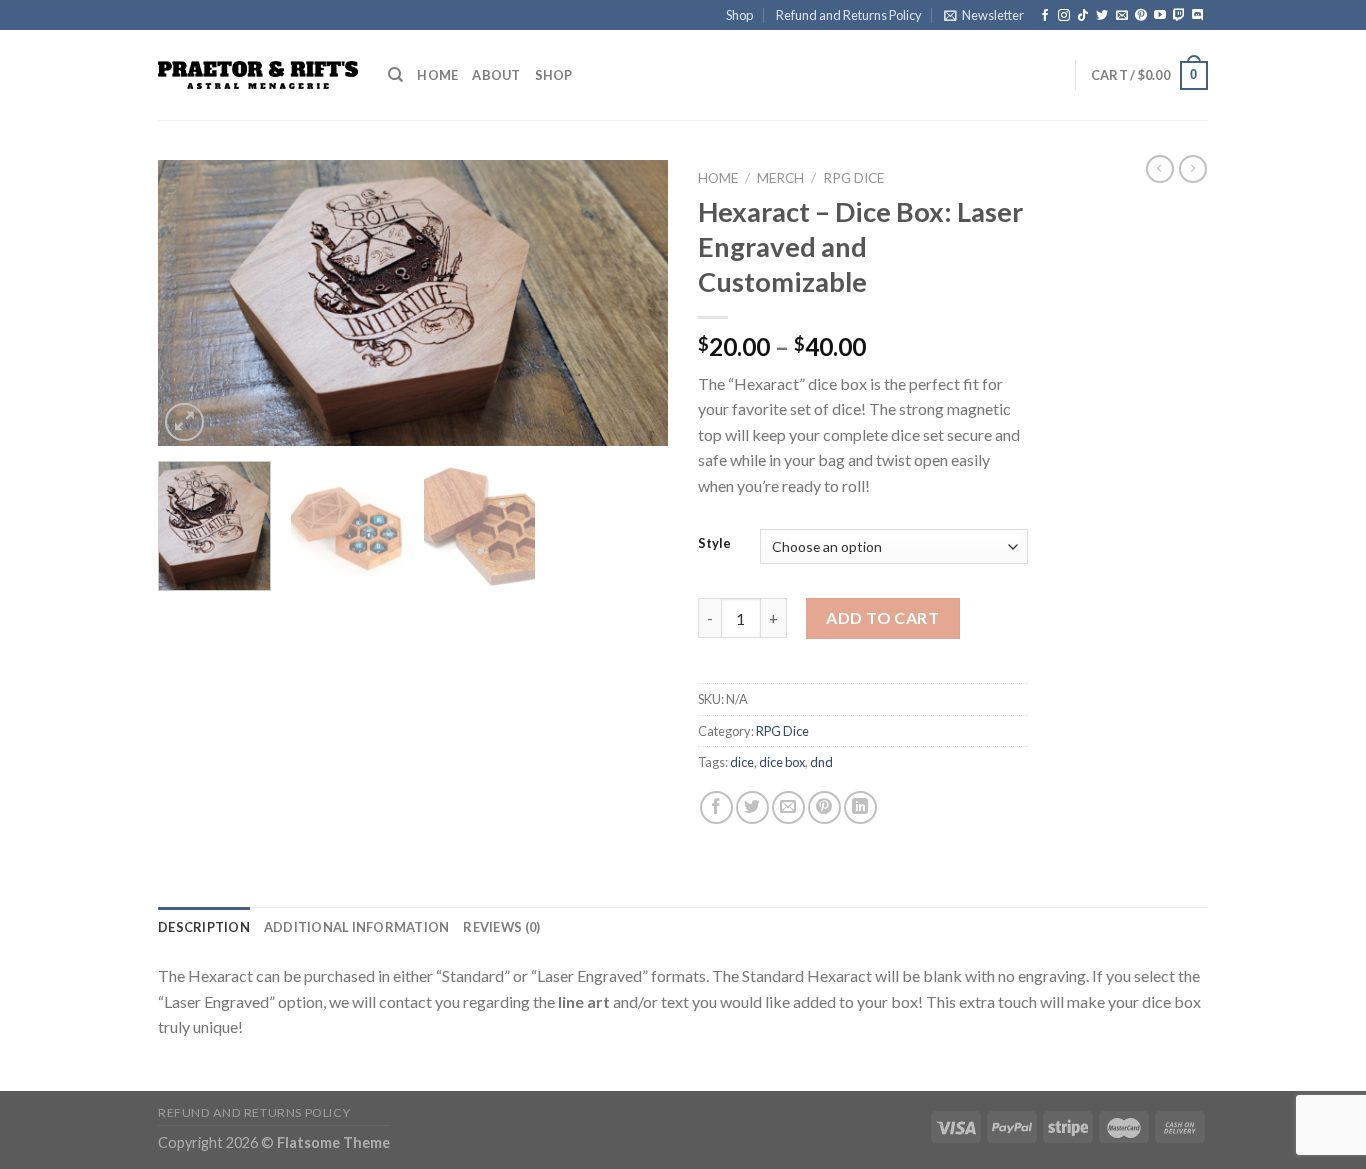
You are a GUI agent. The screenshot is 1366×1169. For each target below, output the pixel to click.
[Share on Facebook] (716, 807)
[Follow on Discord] (1198, 16)
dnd (821, 762)
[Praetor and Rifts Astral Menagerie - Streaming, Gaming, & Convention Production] (258, 75)
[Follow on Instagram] (1064, 16)
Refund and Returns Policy (849, 15)
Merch (780, 178)
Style (714, 544)
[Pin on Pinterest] (824, 807)
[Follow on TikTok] (1083, 16)
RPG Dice (853, 178)
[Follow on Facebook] (1045, 16)
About (496, 75)
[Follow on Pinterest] (1141, 16)
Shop (739, 15)
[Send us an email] (1122, 16)
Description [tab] (204, 927)
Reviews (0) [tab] (501, 927)
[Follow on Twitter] (1102, 16)
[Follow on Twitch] (1179, 16)
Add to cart (882, 617)
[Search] (395, 75)
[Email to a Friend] (788, 807)
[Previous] (193, 303)
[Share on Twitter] (752, 807)
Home (437, 75)
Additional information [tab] (357, 927)
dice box (782, 762)
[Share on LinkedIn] (860, 807)
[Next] (633, 303)
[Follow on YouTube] (1160, 16)
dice (742, 762)
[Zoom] (184, 422)
